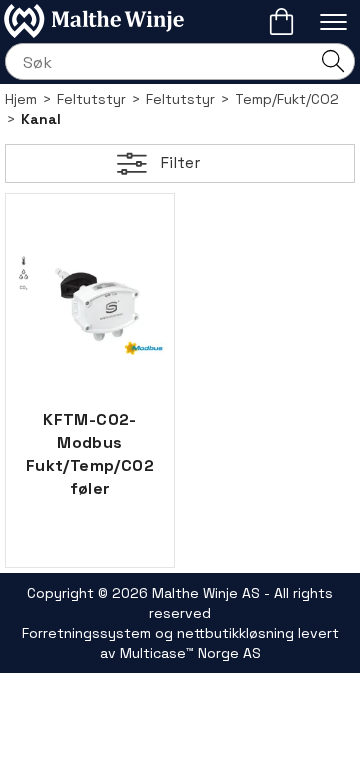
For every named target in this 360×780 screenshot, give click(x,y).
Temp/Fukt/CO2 (287, 99)
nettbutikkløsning (235, 633)
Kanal (41, 119)
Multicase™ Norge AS (190, 653)
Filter (180, 162)
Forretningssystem (86, 633)
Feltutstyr (91, 99)
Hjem (21, 99)
